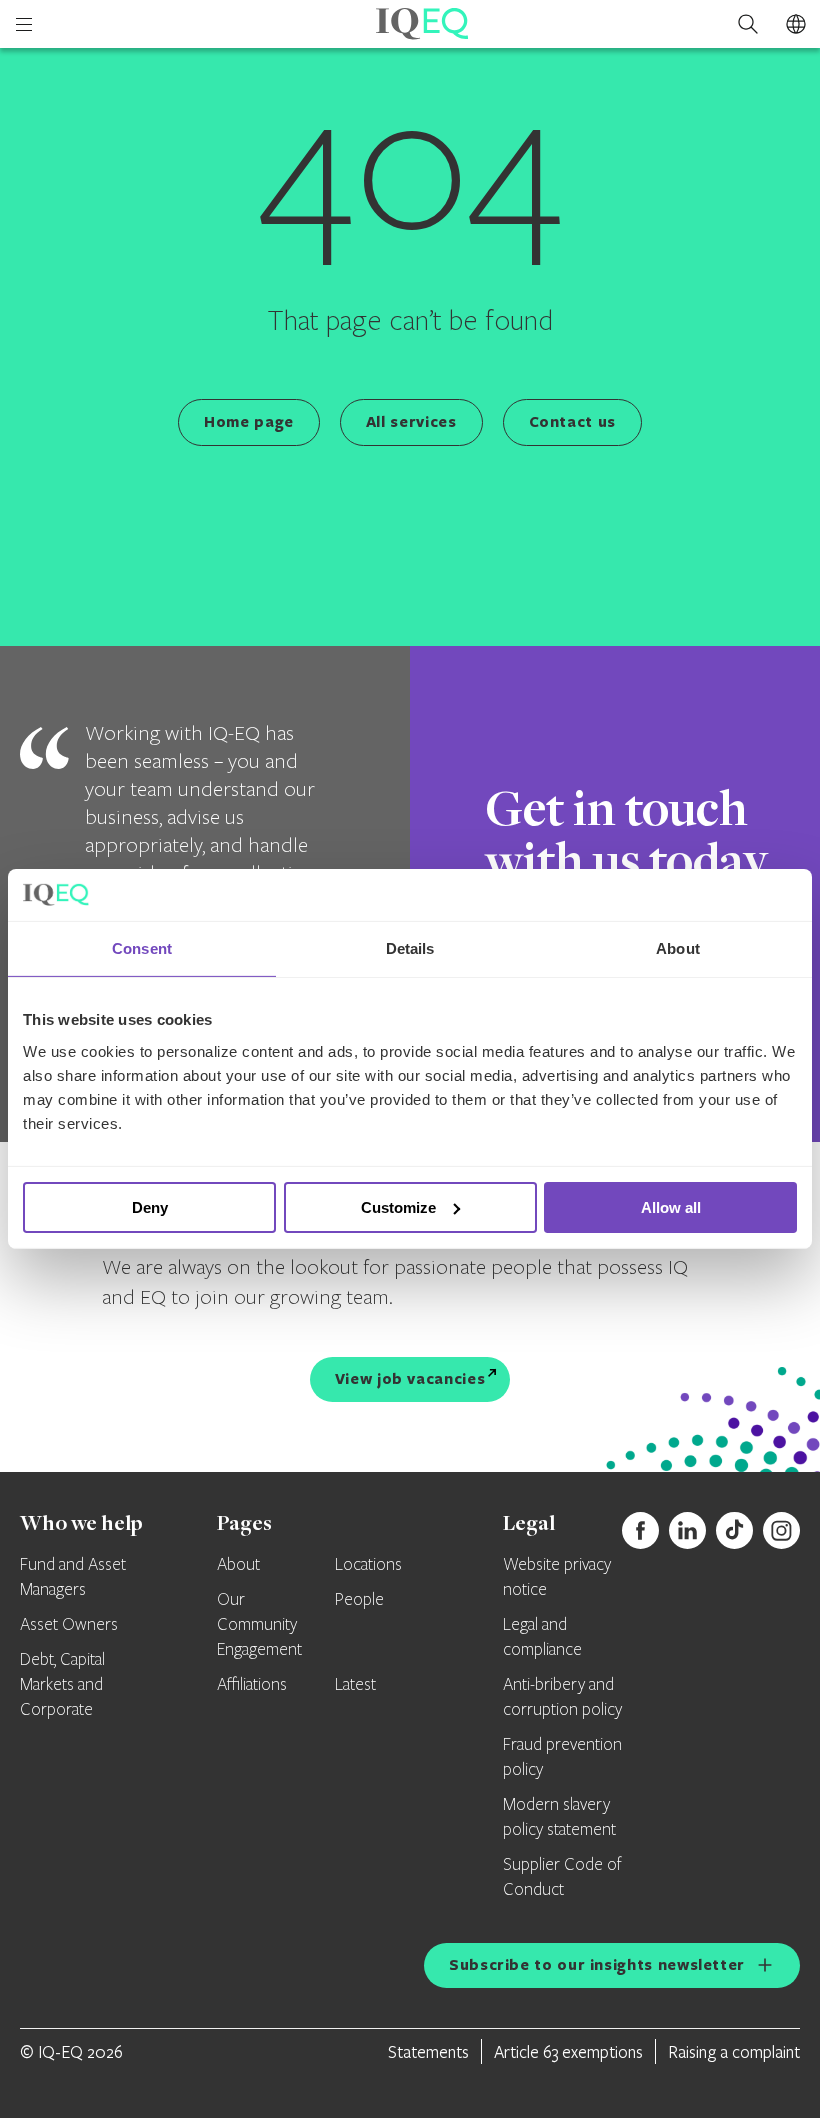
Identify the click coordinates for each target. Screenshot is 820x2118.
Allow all (671, 1207)
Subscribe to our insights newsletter (597, 1964)
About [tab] (678, 948)
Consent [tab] (142, 948)
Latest (355, 1685)
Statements (428, 2051)
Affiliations (252, 1685)
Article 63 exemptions (568, 2051)
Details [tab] (410, 948)
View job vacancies (410, 1378)
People (359, 1600)
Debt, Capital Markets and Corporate (62, 1685)
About (238, 1565)
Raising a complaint (734, 2051)
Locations (368, 1565)
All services (411, 421)
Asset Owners (69, 1625)
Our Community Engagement (259, 1625)
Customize (398, 1207)
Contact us (572, 421)
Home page (249, 421)
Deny (150, 1207)
